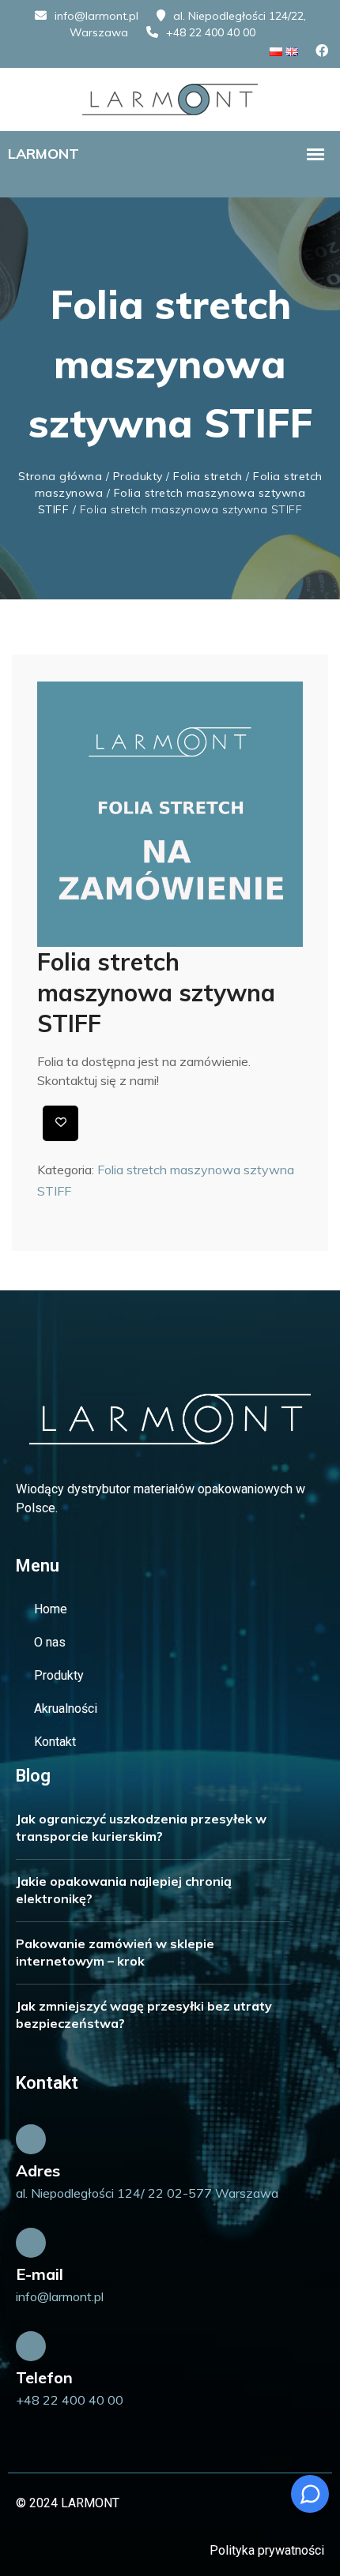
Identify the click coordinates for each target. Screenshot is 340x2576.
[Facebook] (322, 51)
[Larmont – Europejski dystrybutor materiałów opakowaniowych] (170, 98)
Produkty (138, 476)
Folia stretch (208, 476)
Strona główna (60, 476)
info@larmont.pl (96, 16)
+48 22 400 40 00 (211, 32)
